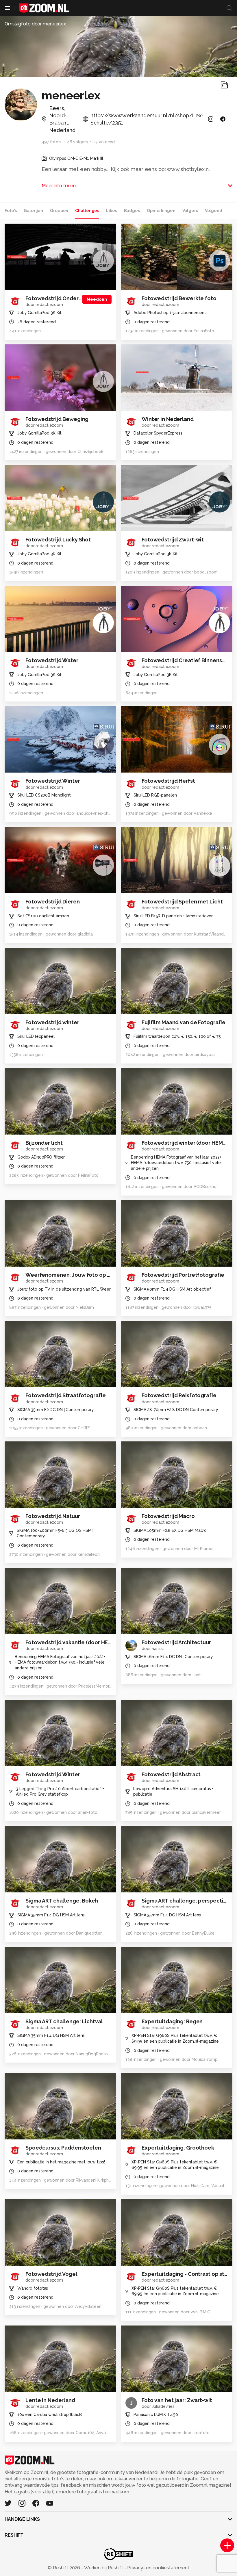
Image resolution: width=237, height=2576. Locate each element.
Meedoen (97, 299)
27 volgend (104, 142)
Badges (132, 211)
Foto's (11, 211)
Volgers (190, 211)
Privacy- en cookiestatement (158, 2568)
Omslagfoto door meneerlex (35, 24)
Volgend (214, 211)
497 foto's (51, 142)
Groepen (59, 211)
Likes (111, 211)
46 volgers (77, 142)
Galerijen (33, 211)
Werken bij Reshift (104, 2568)
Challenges (87, 211)
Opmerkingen (161, 211)
